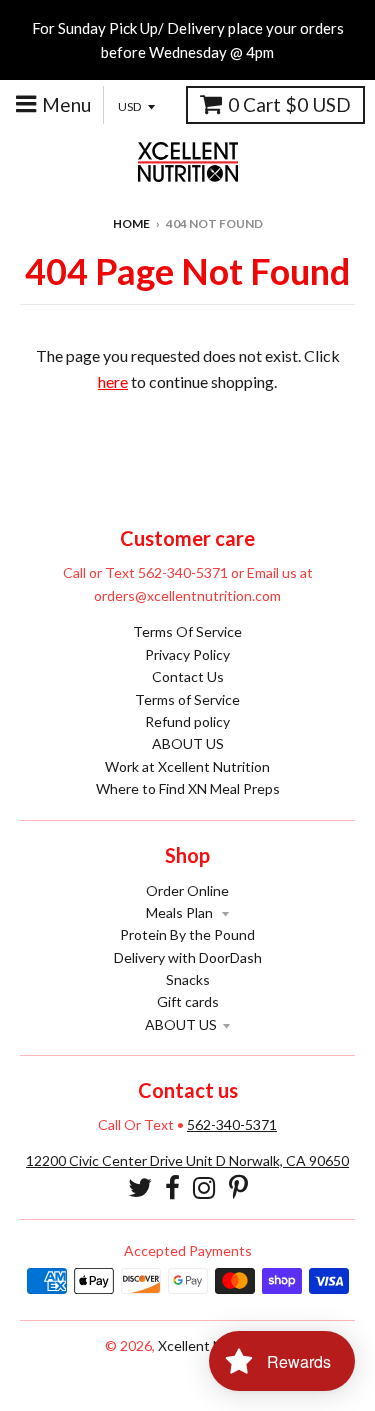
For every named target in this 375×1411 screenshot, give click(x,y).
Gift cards (188, 1001)
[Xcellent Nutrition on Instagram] (204, 1187)
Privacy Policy (187, 654)
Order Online (187, 890)
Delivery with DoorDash (188, 957)
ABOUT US (188, 743)
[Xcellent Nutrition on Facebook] (172, 1187)
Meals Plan (181, 912)
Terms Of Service (187, 631)
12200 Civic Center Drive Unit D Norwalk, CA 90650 (187, 1160)
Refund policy (187, 721)
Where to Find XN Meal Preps (188, 788)
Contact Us (188, 676)
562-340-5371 (232, 1124)
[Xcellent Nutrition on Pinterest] (238, 1187)
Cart (289, 104)
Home (131, 223)
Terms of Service (187, 699)
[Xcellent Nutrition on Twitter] (140, 1187)
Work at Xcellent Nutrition (187, 766)
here (113, 381)
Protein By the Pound (187, 934)
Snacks (188, 979)
